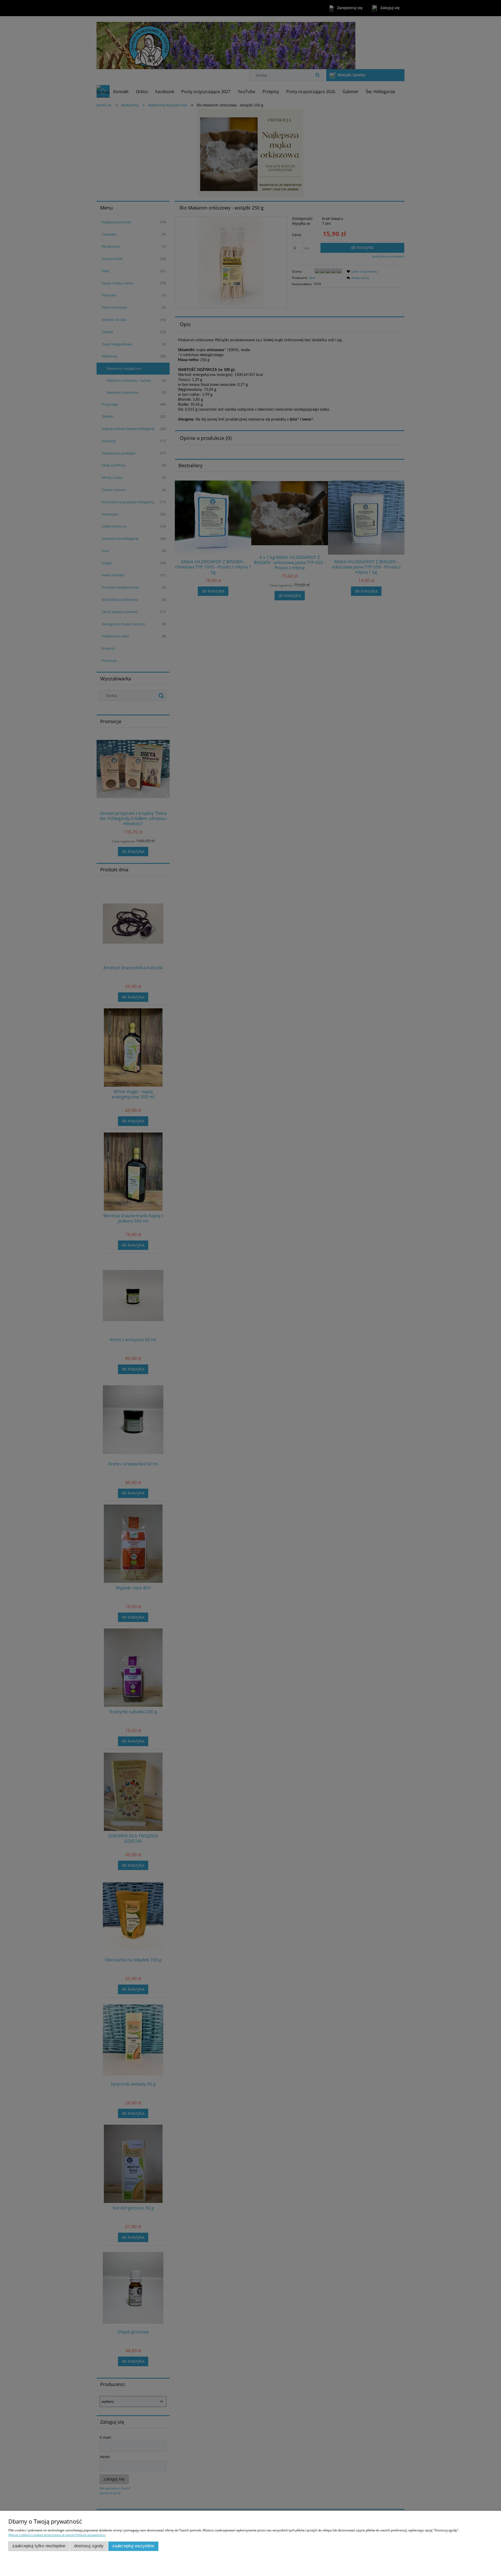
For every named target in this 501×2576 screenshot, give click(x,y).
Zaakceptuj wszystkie (133, 2546)
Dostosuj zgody (89, 2546)
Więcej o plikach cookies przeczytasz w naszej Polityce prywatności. (57, 2535)
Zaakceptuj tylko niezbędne (39, 2546)
